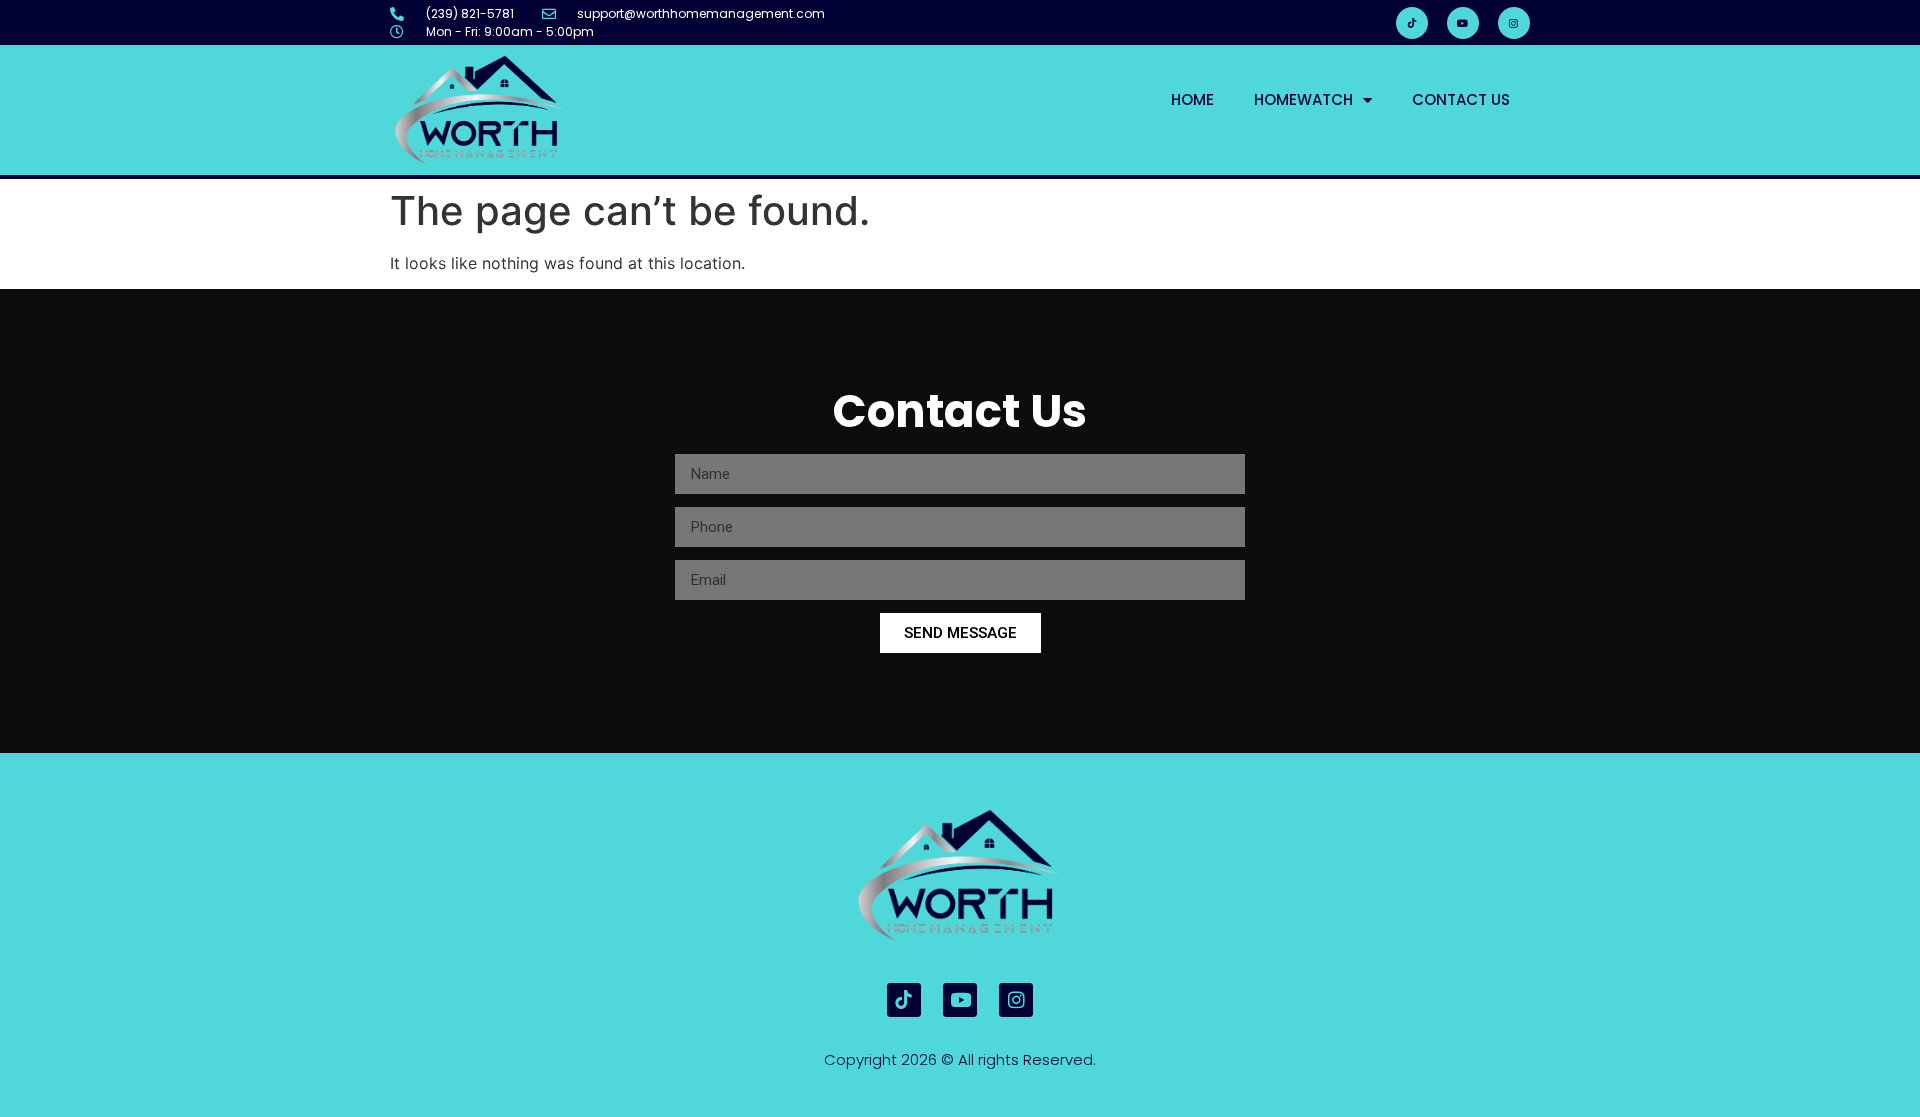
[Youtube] (1463, 23)
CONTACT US (1461, 99)
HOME (1192, 99)
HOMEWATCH (1303, 99)
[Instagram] (1514, 23)
